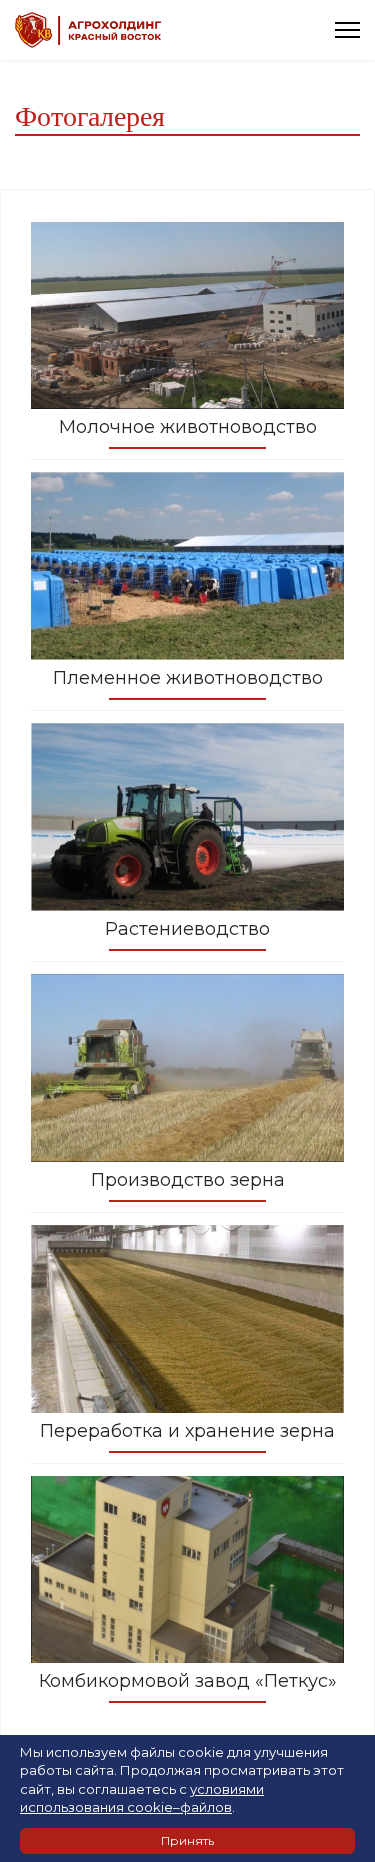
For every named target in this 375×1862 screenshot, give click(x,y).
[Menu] (347, 30)
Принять (187, 1840)
